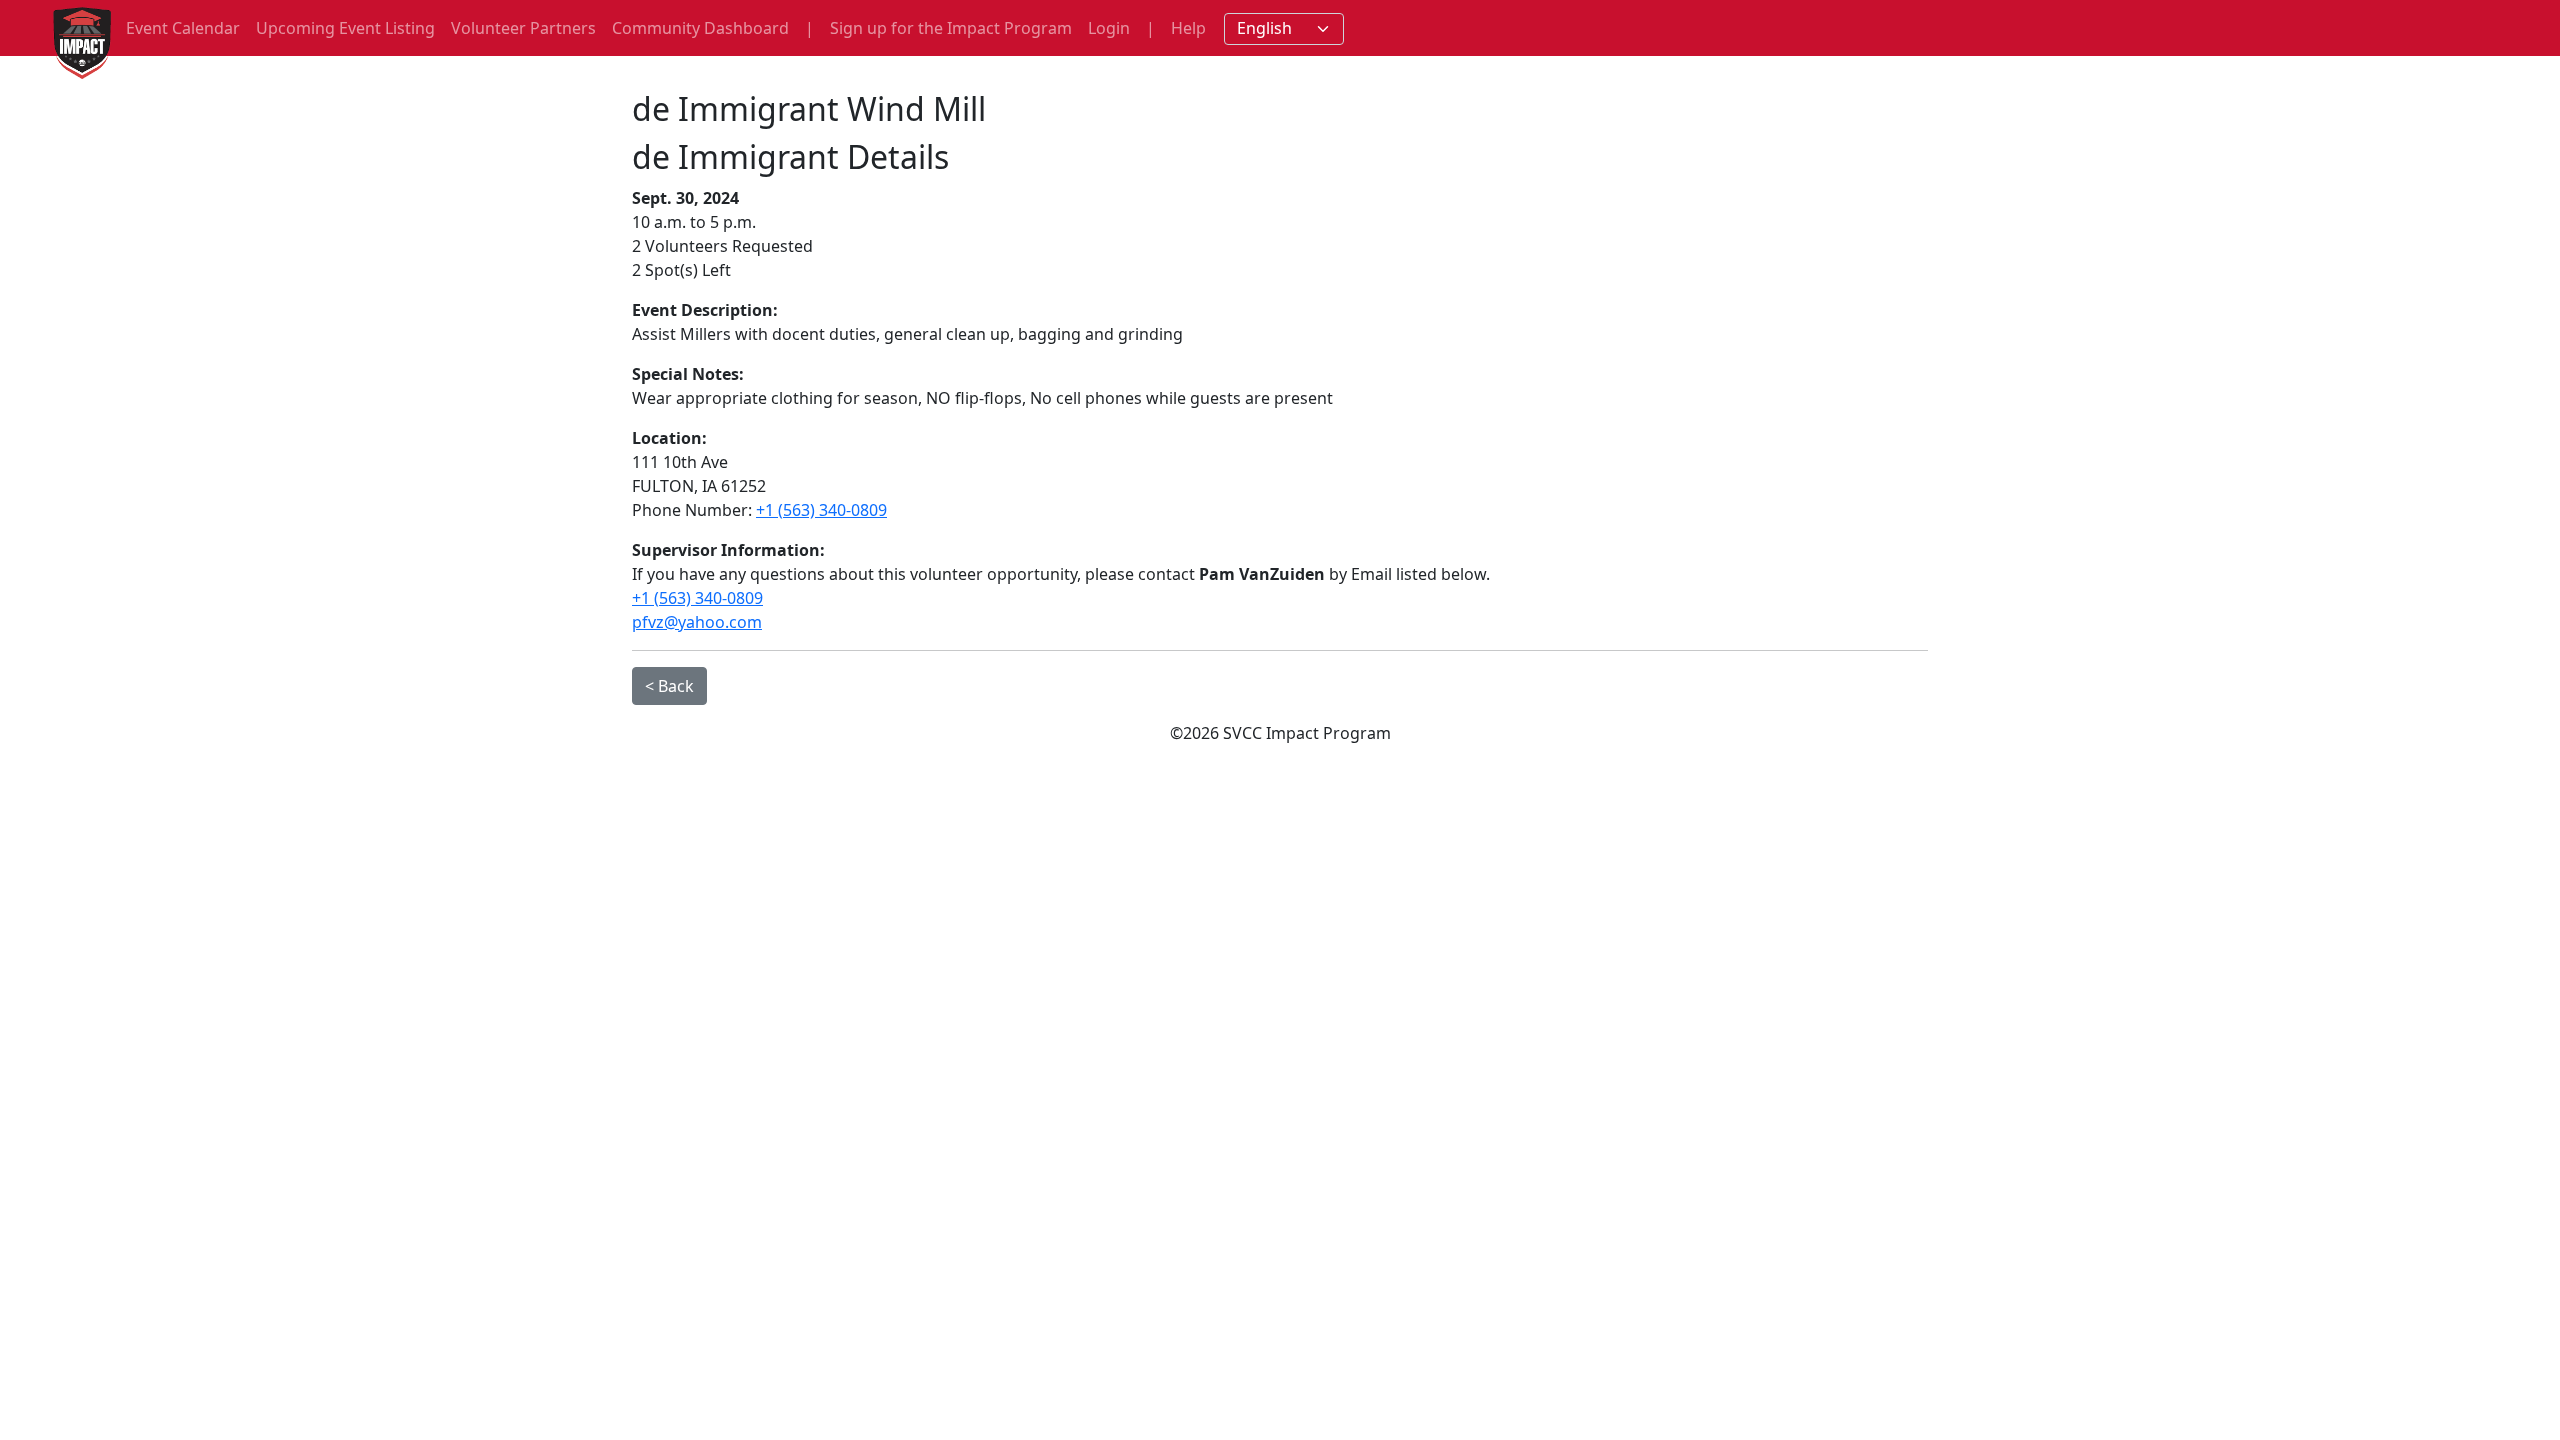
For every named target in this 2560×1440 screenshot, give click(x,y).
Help (1188, 28)
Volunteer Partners (523, 28)
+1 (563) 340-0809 (821, 510)
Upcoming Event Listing (345, 28)
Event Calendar (183, 28)
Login (1109, 28)
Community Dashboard (700, 28)
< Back (669, 686)
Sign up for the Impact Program (951, 28)
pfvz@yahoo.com (697, 622)
